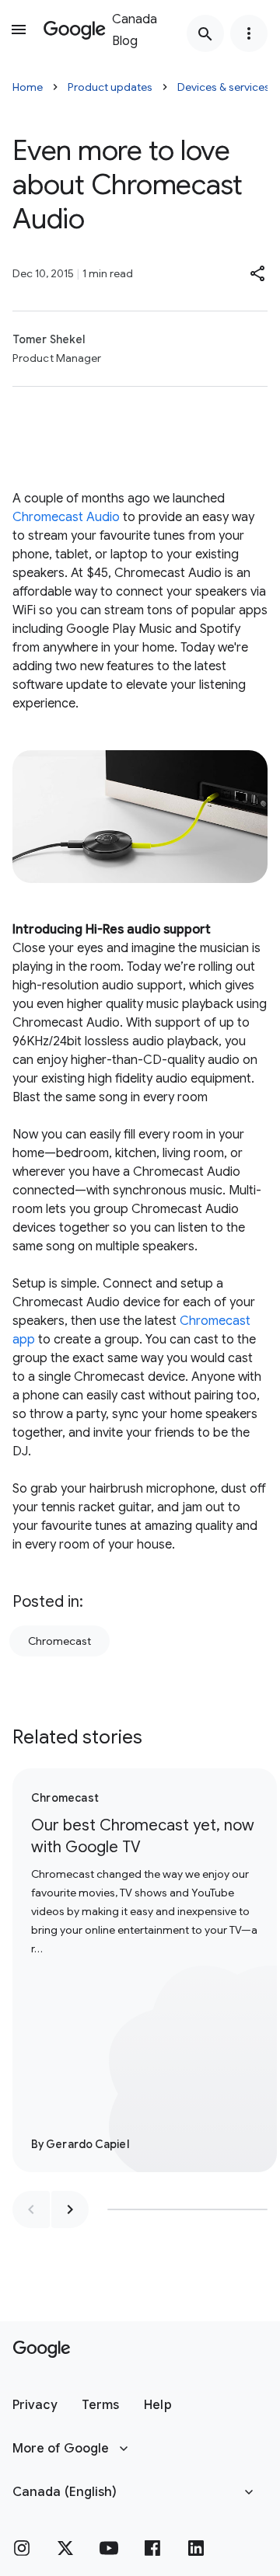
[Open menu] (19, 30)
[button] (258, 273)
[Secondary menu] (249, 33)
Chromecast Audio (66, 517)
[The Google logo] (42, 2349)
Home (28, 87)
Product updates (110, 87)
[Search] (205, 33)
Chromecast (59, 1641)
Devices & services (224, 87)
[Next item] (70, 2209)
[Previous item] (31, 2209)
